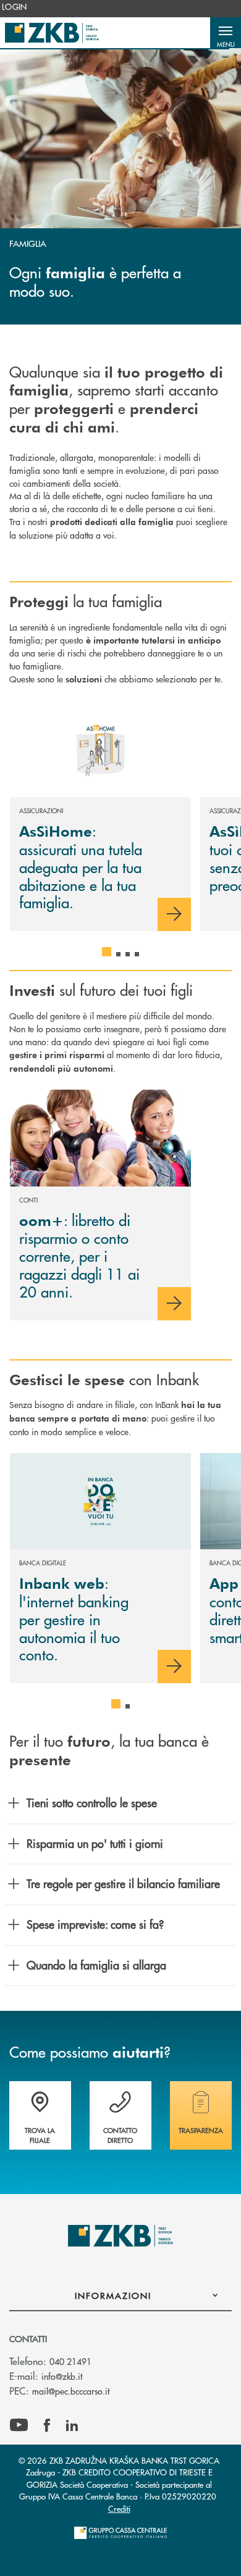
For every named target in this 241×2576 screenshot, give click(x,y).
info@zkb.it (62, 2376)
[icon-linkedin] (72, 2425)
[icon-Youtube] (19, 2425)
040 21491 (70, 2361)
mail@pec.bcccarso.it (71, 2391)
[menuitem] (15, 7)
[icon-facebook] (47, 2425)
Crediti (119, 2508)
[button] (226, 33)
